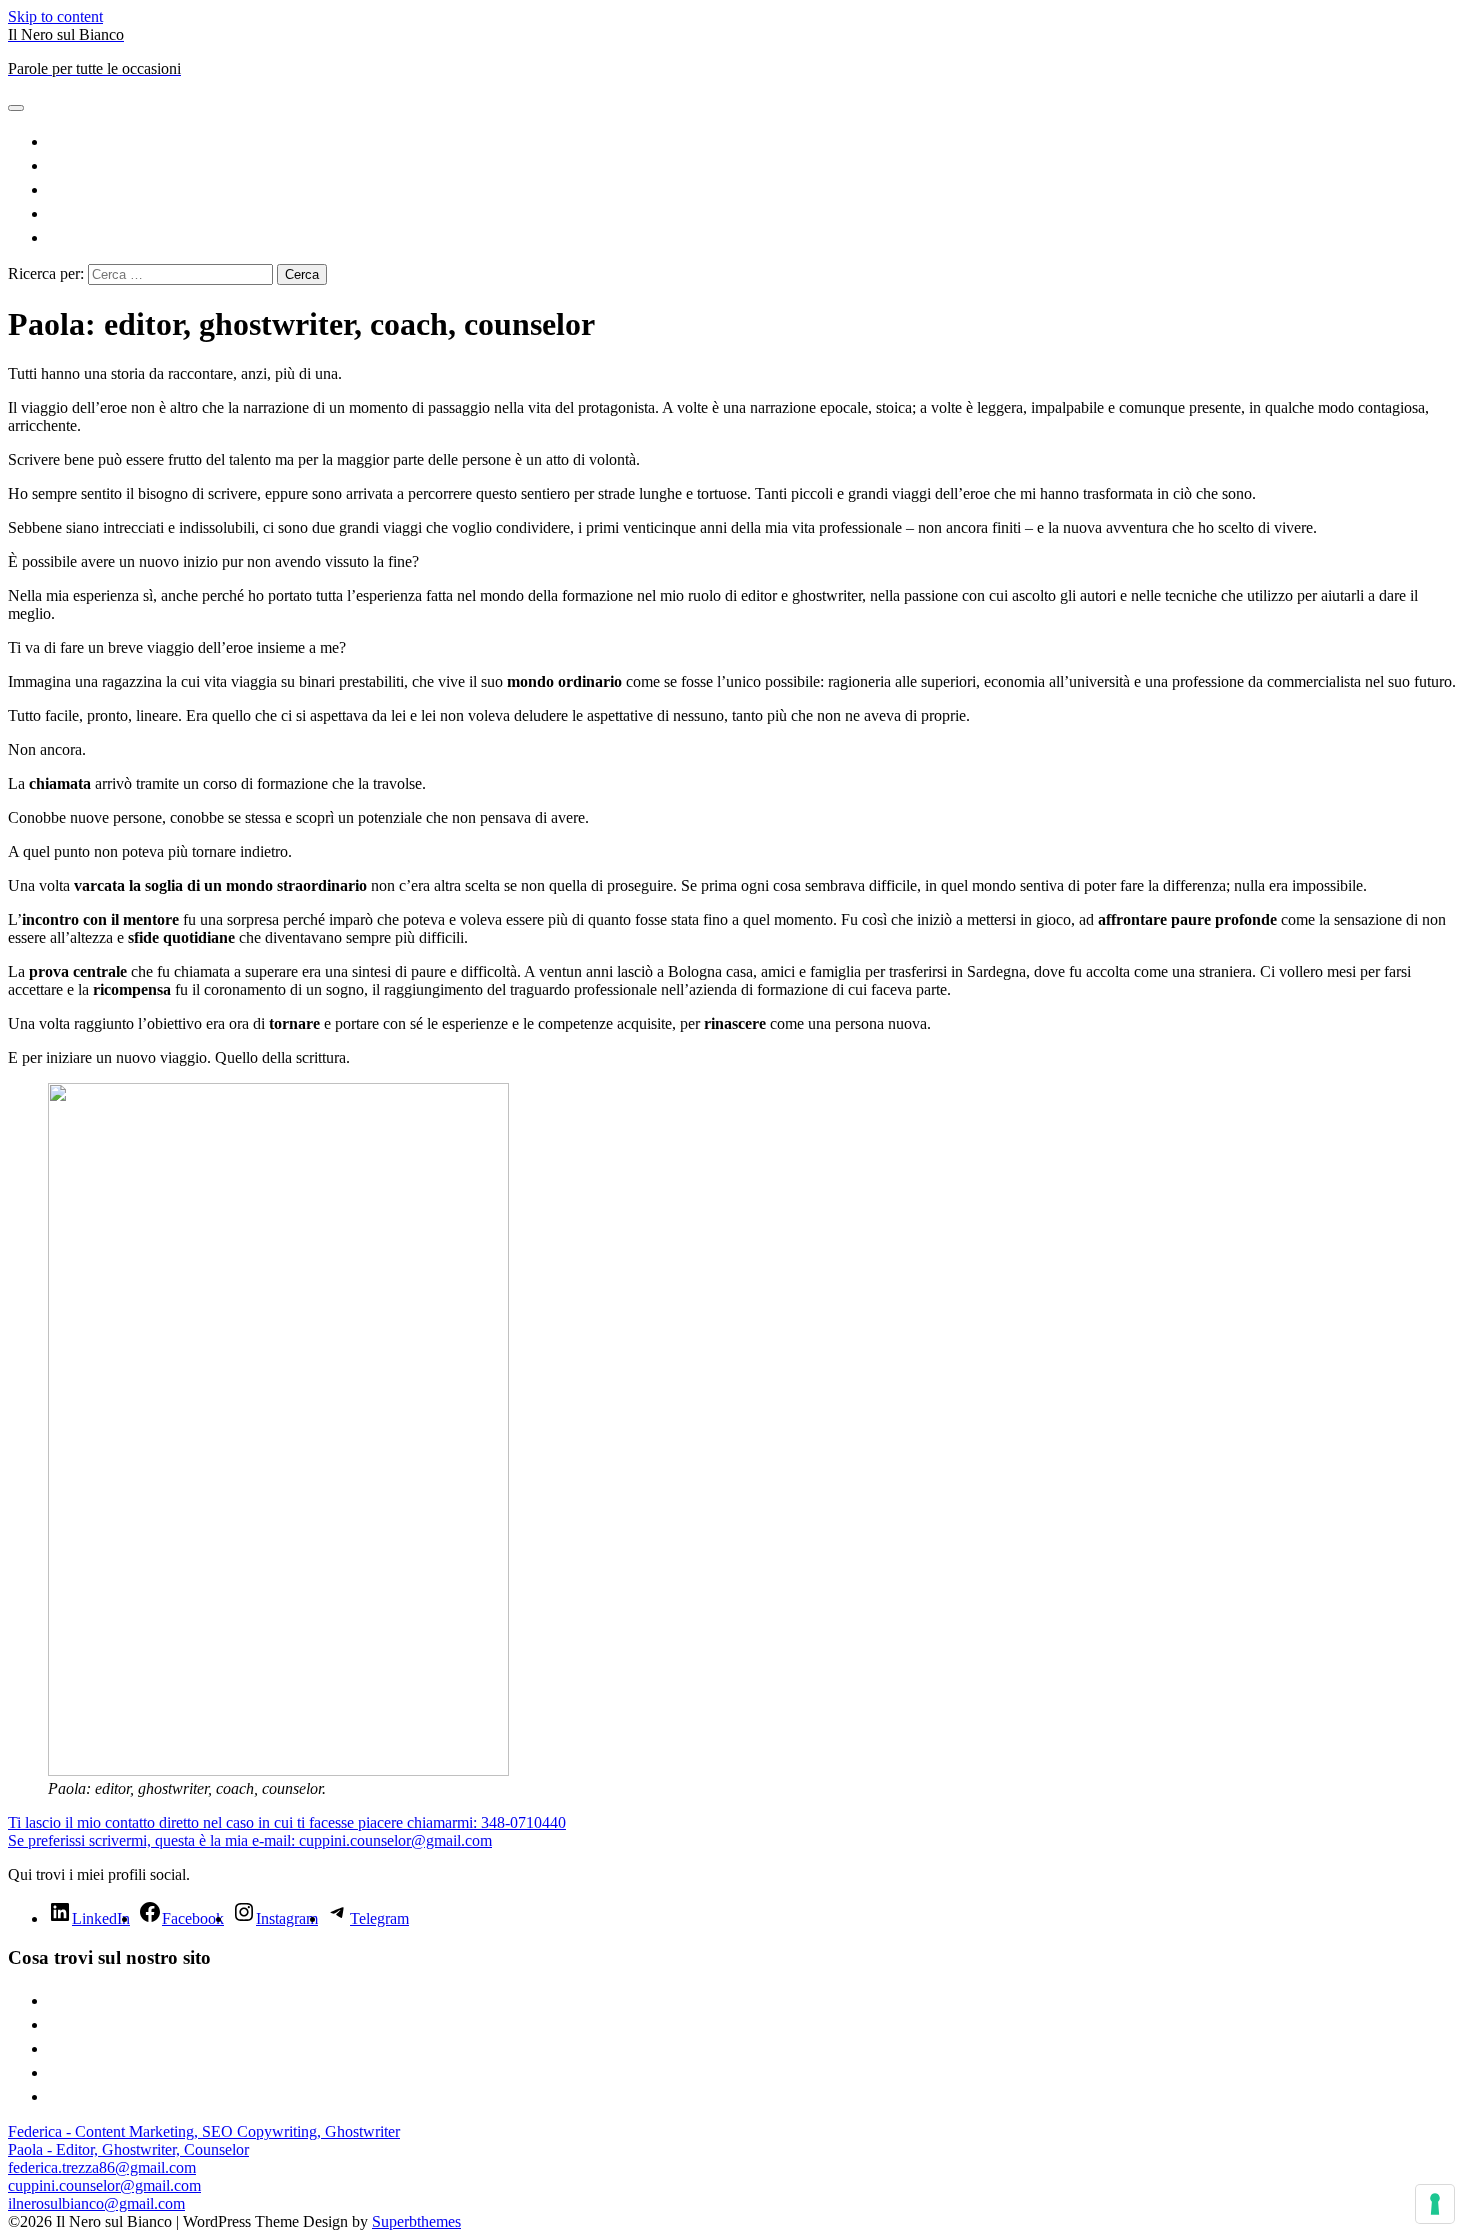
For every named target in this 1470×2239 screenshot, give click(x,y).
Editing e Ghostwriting (755, 163)
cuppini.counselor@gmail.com (104, 2185)
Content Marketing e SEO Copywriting (755, 139)
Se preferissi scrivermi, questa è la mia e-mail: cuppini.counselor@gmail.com (250, 1840)
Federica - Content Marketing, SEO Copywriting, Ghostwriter (204, 2131)
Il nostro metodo (755, 235)
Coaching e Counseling (755, 187)
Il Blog (755, 211)
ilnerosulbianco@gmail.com (96, 2203)
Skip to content (55, 16)
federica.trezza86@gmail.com (102, 2167)
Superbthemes (416, 2221)
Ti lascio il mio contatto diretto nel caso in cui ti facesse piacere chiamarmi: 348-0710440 (287, 1822)
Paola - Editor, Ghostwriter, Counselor (128, 2149)
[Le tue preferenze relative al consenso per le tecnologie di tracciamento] (1435, 2204)
